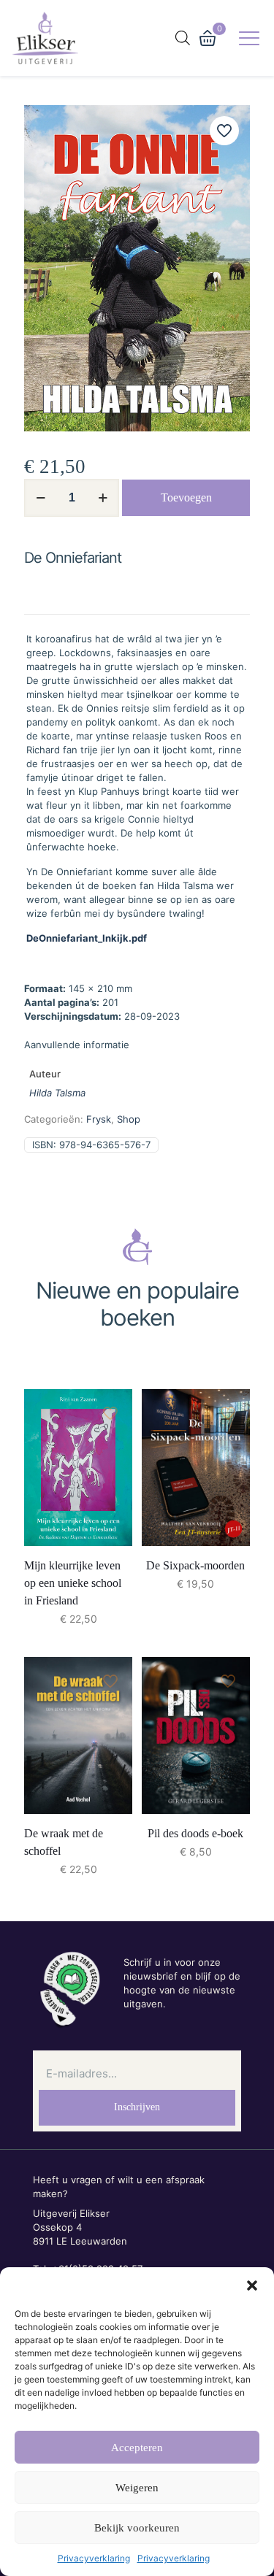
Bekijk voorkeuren (137, 2528)
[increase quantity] (103, 498)
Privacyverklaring (94, 2558)
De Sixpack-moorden (195, 1565)
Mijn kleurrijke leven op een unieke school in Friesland (73, 1583)
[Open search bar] (183, 38)
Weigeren (137, 2488)
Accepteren (137, 2448)
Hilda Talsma (57, 1093)
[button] (252, 2285)
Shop (129, 1119)
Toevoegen (186, 497)
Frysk (99, 1119)
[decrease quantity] (41, 498)
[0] (208, 38)
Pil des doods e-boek (195, 1833)
